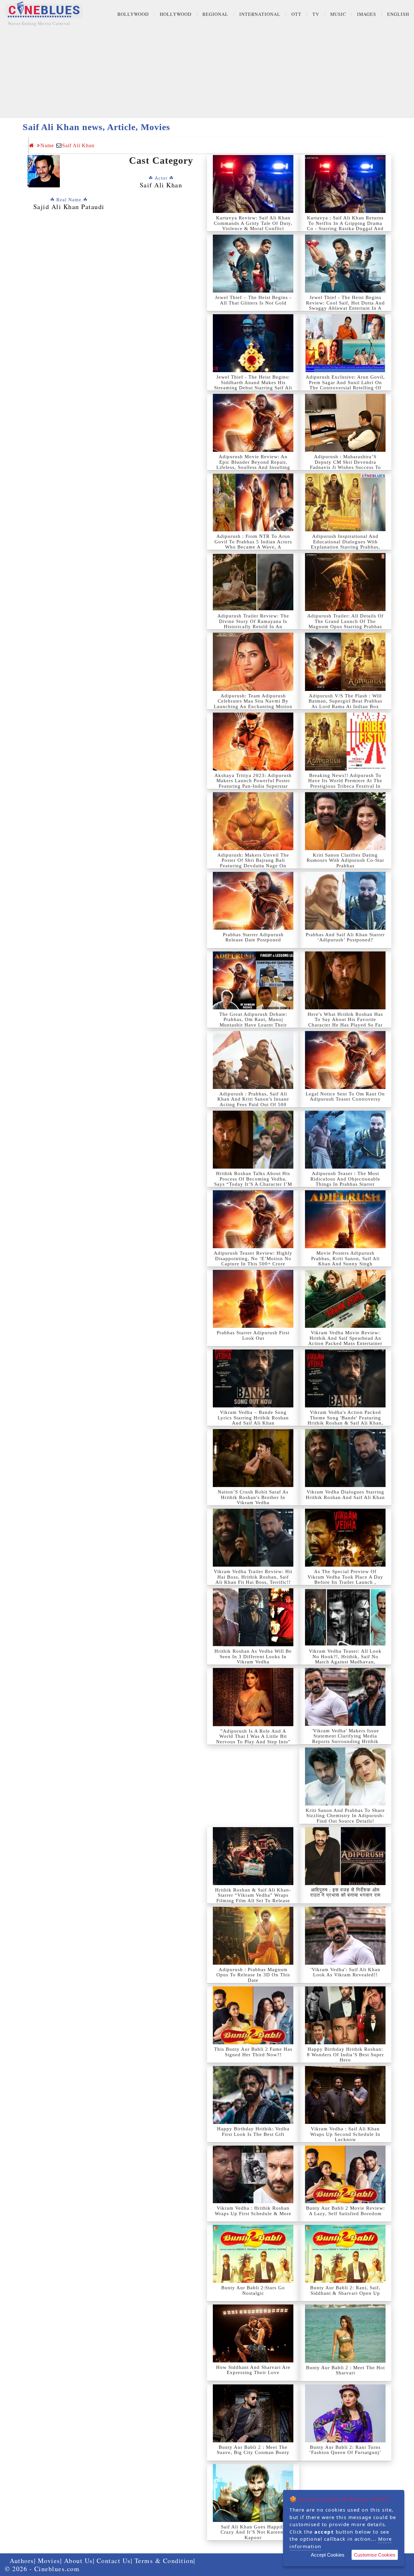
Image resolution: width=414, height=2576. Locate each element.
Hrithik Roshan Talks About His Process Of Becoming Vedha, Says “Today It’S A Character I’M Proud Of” (253, 1182)
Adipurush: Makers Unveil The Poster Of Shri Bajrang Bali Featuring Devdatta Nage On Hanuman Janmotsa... (253, 863)
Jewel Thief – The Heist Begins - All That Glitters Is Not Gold (253, 300)
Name (47, 145)
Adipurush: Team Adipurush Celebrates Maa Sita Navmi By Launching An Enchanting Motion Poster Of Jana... (253, 704)
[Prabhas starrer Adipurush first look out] (253, 1299)
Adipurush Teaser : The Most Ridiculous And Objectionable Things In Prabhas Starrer (345, 1179)
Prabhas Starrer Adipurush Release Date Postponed (253, 937)
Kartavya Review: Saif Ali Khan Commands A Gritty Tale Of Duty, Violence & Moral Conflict (253, 223)
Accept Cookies (328, 2555)
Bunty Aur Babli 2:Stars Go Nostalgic (253, 2290)
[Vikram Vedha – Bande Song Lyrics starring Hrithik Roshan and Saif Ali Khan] (253, 1378)
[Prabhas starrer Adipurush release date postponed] (253, 901)
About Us (78, 2561)
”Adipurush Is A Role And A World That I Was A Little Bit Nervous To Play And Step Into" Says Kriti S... (253, 1739)
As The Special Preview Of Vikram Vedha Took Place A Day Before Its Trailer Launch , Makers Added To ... (345, 1580)
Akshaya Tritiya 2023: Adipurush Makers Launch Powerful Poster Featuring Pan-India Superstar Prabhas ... (253, 783)
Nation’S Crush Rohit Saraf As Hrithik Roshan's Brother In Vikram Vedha (253, 1497)
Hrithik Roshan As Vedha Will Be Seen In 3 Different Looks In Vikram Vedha (253, 1656)
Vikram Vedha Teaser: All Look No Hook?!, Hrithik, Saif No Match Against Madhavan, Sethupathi (345, 1659)
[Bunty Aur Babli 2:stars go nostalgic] (253, 2254)
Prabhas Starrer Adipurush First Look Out (253, 1335)
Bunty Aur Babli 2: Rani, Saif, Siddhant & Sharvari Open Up (345, 2290)
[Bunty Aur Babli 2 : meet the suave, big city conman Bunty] (253, 2413)
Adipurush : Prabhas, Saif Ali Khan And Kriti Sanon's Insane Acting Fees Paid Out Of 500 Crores (253, 1102)
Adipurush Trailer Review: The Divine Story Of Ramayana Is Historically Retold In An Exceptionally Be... (253, 624)
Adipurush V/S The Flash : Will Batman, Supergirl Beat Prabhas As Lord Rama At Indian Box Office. (345, 704)
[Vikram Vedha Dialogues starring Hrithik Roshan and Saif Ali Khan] (345, 1458)
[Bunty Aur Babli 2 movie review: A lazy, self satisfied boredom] (345, 2174)
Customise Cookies (375, 2555)
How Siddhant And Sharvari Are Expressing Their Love (253, 2370)
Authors (22, 2561)
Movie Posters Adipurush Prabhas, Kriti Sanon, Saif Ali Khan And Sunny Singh (345, 1258)
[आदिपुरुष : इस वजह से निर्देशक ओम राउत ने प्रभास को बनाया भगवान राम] (345, 1856)
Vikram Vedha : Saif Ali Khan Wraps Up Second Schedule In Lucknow (345, 2134)
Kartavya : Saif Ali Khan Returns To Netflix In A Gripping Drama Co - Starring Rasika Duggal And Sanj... (345, 226)
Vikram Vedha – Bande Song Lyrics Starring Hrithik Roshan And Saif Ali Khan (253, 1418)
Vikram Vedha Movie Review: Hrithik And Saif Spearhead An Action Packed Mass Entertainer (345, 1338)
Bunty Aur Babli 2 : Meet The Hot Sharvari (345, 2370)
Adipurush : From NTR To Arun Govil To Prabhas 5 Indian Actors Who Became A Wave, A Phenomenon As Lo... (253, 544)
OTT (296, 14)
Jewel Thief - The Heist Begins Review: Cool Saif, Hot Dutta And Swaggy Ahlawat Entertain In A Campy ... (345, 305)
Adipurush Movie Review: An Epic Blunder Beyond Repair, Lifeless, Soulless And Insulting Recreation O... (253, 465)
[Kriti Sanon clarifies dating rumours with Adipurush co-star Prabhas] (345, 821)
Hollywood (176, 14)
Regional (215, 14)
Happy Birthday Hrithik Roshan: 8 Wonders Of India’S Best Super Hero (345, 2054)
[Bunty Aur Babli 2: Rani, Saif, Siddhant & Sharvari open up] (345, 2254)
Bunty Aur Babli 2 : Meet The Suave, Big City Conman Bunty (253, 2450)
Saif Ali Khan (78, 145)
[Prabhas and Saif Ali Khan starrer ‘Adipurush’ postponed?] (345, 901)
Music (338, 14)
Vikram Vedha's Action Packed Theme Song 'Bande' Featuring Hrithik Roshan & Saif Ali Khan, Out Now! (345, 1420)
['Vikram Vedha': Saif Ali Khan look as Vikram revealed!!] (345, 1936)
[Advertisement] (207, 73)
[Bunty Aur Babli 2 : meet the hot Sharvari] (345, 2333)
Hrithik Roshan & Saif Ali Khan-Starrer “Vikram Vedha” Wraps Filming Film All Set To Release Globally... (253, 1898)
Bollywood (133, 14)
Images (367, 14)
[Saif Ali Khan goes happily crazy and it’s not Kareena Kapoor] (253, 2493)
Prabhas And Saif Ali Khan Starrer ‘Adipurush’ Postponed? (345, 937)
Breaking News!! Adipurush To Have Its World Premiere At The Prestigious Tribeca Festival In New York (345, 783)
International (260, 14)
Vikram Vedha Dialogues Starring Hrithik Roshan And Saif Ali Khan (345, 1495)
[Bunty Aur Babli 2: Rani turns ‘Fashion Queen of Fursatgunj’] (345, 2413)
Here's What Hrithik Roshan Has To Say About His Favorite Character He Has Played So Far (345, 1020)
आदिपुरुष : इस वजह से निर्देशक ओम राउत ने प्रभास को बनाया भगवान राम (345, 1893)
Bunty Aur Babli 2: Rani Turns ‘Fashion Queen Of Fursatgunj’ (345, 2450)
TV (316, 14)
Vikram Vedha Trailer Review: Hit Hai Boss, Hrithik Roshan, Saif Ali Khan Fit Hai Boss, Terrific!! (253, 1577)
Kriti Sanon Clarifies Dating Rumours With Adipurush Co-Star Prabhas (345, 860)
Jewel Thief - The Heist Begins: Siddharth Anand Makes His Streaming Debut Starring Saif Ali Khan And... (253, 385)
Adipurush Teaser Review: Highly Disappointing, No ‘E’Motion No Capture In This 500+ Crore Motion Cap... (253, 1261)
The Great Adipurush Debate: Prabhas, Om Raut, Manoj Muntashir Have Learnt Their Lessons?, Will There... (253, 1022)
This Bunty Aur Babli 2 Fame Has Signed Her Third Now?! (253, 2052)
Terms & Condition (164, 2561)
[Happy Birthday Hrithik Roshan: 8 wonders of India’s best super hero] (345, 2015)
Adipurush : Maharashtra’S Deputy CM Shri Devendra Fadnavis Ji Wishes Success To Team (345, 465)
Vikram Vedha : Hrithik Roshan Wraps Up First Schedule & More (253, 2211)
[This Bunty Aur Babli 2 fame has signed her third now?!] (253, 2015)
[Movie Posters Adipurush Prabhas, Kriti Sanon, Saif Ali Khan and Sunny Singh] (345, 1219)
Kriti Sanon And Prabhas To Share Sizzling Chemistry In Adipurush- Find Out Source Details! (345, 1816)
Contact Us (114, 2561)
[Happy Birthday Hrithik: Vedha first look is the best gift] (253, 2095)
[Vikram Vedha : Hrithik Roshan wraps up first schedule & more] (253, 2174)
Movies (49, 2561)
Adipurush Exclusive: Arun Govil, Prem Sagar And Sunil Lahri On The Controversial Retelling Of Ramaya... (345, 385)
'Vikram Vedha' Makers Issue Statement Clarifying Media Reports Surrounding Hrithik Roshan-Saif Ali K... (345, 1739)
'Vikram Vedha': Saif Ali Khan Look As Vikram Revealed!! (345, 1972)
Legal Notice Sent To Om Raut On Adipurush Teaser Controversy (345, 1097)
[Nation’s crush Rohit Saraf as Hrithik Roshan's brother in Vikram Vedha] (253, 1458)
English (398, 14)
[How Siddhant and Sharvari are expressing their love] (253, 2333)
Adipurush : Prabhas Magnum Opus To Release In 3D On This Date (253, 1975)
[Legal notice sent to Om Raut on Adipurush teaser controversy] (345, 1060)
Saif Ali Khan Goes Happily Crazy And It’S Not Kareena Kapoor (253, 2532)
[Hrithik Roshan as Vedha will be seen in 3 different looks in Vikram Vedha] (253, 1617)
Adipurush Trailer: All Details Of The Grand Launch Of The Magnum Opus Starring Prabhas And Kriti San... (345, 624)
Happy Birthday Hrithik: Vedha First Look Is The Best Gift (253, 2132)
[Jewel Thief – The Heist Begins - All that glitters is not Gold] (253, 264)
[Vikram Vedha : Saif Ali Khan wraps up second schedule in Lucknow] (345, 2095)
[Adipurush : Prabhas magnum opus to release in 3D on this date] (253, 1936)
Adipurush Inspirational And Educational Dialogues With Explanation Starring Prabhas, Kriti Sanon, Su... (345, 544)
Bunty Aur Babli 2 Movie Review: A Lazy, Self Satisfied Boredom (345, 2211)
